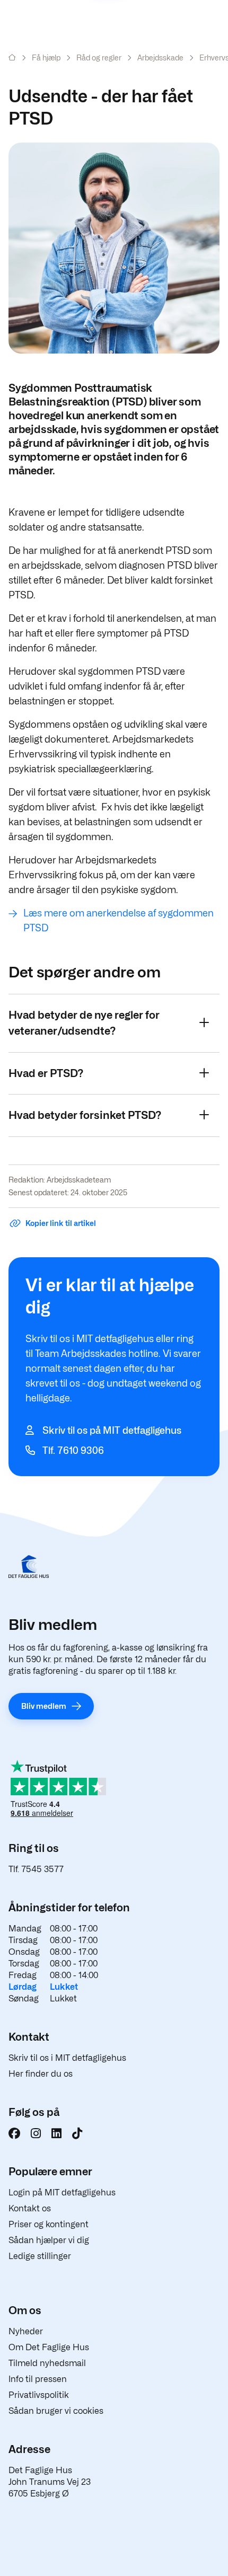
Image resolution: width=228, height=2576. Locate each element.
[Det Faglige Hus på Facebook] (14, 2133)
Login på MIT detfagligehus (62, 2193)
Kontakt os (30, 2208)
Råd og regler (99, 58)
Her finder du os (41, 2074)
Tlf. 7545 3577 (36, 1869)
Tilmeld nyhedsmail (47, 2363)
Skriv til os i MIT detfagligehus (67, 2058)
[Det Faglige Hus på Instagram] (36, 2133)
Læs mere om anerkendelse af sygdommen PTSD (119, 920)
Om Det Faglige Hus (49, 2347)
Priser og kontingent (49, 2224)
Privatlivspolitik (39, 2395)
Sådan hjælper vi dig (49, 2240)
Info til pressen (38, 2379)
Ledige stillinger (40, 2256)
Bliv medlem (44, 1706)
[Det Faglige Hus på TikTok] (77, 2133)
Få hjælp (46, 58)
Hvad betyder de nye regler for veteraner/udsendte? (84, 1023)
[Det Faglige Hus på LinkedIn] (56, 2133)
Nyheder (26, 2331)
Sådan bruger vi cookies (56, 2411)
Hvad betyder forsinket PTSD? (85, 1115)
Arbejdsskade (160, 58)
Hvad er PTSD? (46, 1073)
